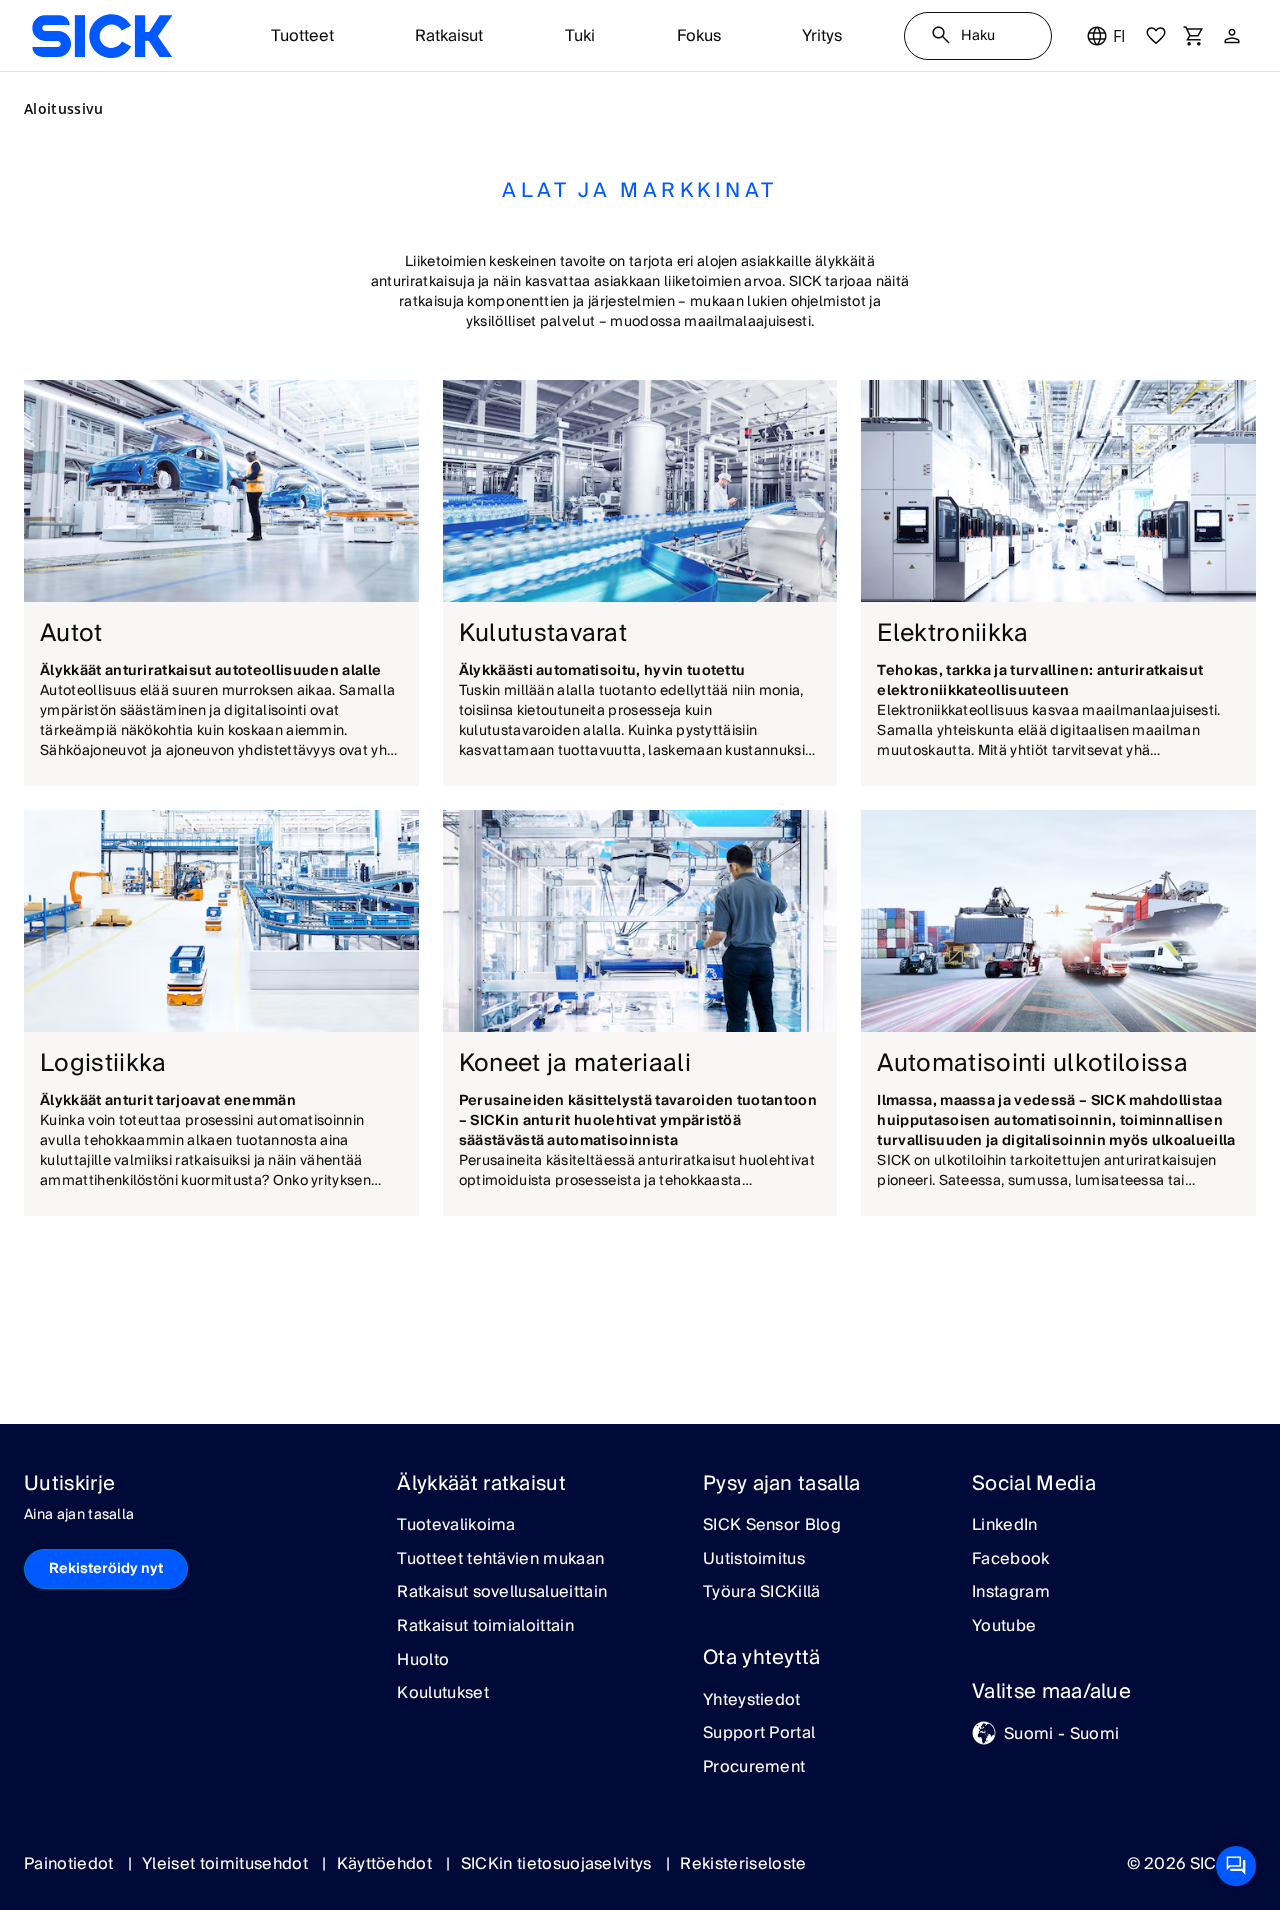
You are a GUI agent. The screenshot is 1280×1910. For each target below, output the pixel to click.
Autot (71, 633)
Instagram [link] (1011, 1593)
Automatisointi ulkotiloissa (1032, 1063)
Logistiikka (103, 1063)
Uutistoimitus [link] (754, 1560)
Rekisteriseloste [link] (743, 1864)
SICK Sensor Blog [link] (772, 1526)
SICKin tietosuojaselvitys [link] (558, 1864)
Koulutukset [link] (443, 1694)
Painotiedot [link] (71, 1864)
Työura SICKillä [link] (762, 1593)
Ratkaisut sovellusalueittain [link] (502, 1593)
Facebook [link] (1011, 1560)
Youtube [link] (1004, 1627)
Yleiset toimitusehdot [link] (227, 1864)
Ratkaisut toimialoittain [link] (485, 1627)
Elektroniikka (952, 633)
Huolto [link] (423, 1661)
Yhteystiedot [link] (752, 1701)
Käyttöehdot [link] (387, 1864)
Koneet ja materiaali (575, 1063)
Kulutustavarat (543, 633)
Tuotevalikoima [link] (456, 1526)
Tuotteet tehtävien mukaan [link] (500, 1560)
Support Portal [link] (759, 1734)
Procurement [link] (754, 1768)
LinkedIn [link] (1005, 1526)
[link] (102, 36)
